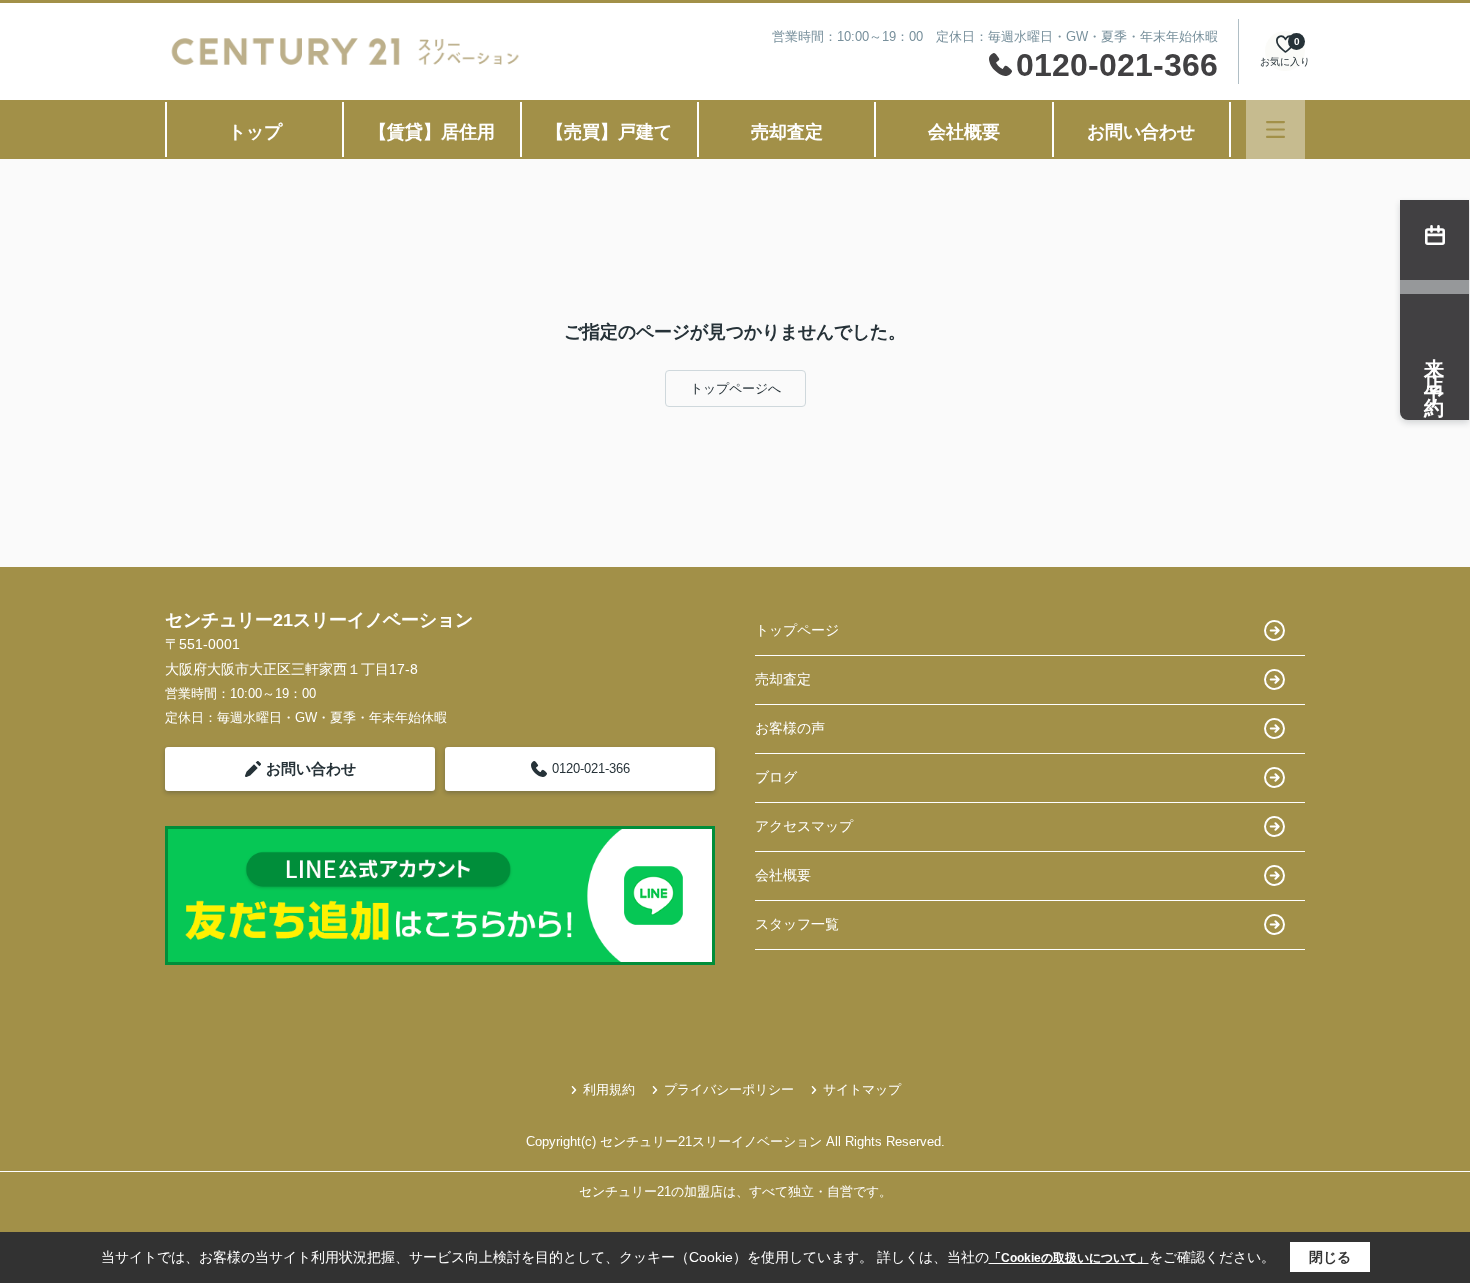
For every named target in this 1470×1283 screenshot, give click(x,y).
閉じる (1330, 1257)
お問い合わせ (1141, 132)
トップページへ (735, 388)
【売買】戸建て (609, 132)
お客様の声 (790, 728)
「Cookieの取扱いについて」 (1069, 1258)
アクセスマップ (804, 826)
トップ (255, 132)
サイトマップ (862, 1089)
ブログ (776, 777)
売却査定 (787, 132)
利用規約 (609, 1089)
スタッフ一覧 (797, 924)
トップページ (797, 630)
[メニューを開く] (1275, 129)
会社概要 (964, 132)
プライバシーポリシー (729, 1089)
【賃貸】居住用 (432, 132)
